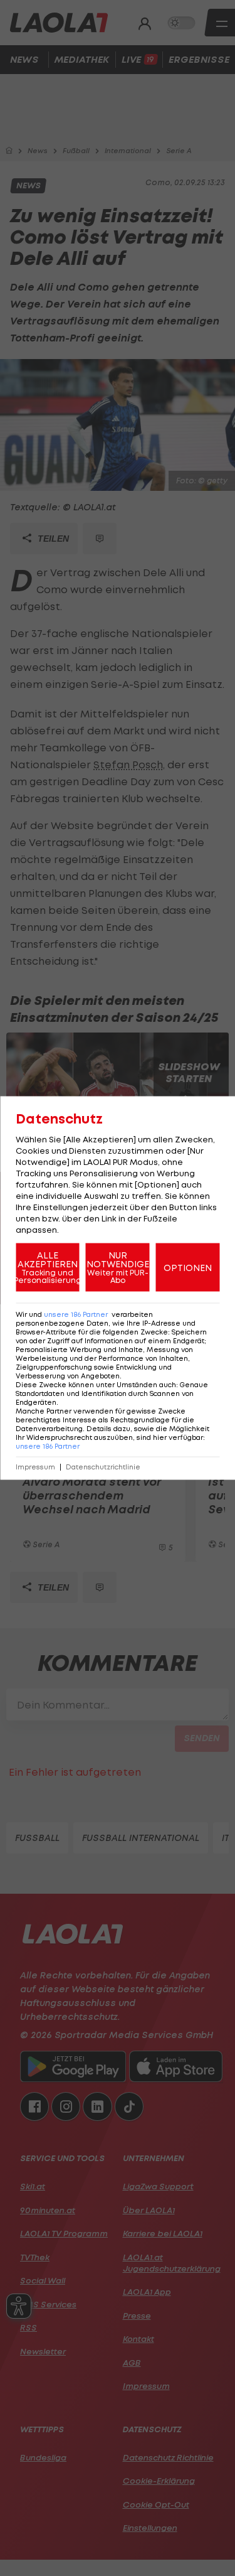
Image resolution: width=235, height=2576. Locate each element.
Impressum (35, 1467)
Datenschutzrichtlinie (103, 1467)
